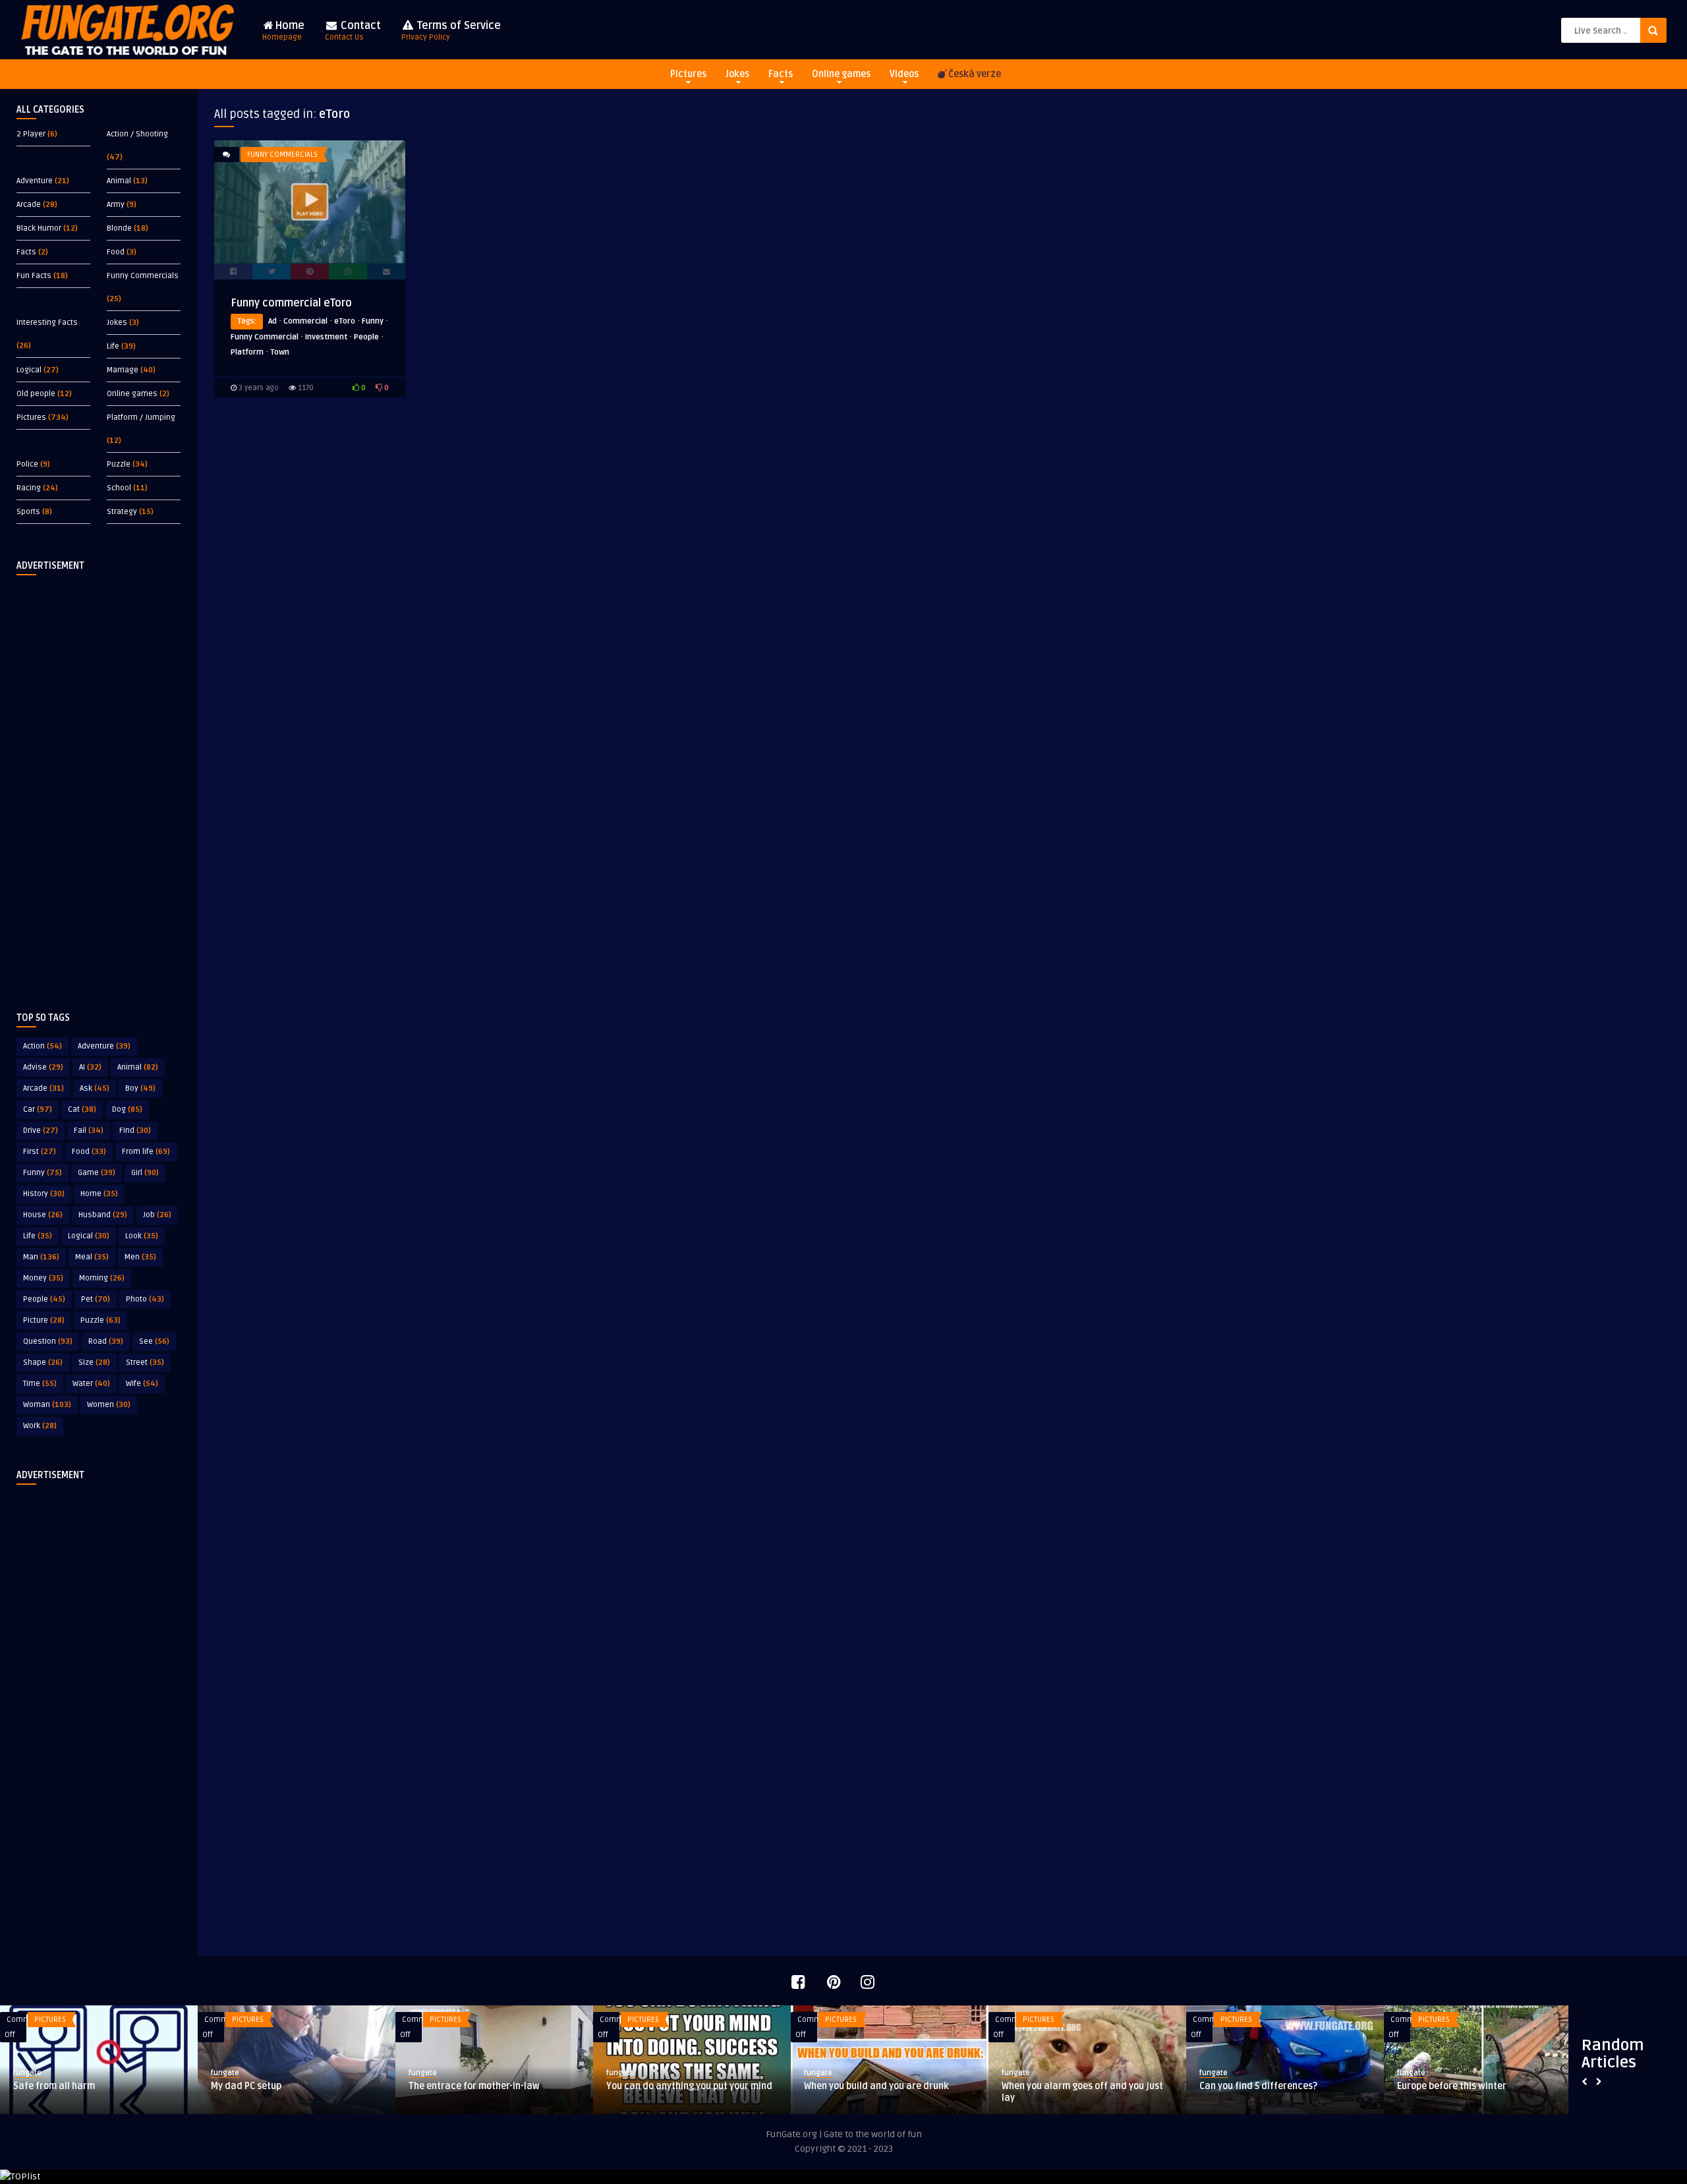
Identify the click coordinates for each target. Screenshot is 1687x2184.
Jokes (737, 74)
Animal (119, 181)
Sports (28, 512)
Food (116, 252)
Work (40, 1426)
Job (157, 1215)
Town (280, 352)
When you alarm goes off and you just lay (1082, 2092)
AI (90, 1067)
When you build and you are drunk (876, 2086)
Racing (29, 488)
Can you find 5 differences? (1258, 2086)
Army (116, 205)
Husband (103, 1215)
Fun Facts (34, 276)
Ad (272, 321)
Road (106, 1341)
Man (41, 1257)
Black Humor (39, 228)
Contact (353, 31)
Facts (781, 74)
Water (91, 1384)
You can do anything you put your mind (689, 2086)
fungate (27, 2073)
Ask (95, 1088)
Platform (247, 352)
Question (48, 1341)
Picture (44, 1320)
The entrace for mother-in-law (474, 2086)
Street (145, 1363)
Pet (96, 1299)
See (154, 1341)
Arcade (29, 205)
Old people (36, 394)
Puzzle (119, 464)
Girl (145, 1173)
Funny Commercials (143, 276)
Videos (904, 74)
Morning (102, 1278)
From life (146, 1152)
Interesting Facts (47, 323)
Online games (841, 74)
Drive (41, 1131)
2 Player (31, 134)
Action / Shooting (137, 134)
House (43, 1215)
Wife (142, 1384)
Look (142, 1236)
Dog (127, 1109)
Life (113, 346)
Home (283, 31)
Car (38, 1109)
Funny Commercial (265, 337)
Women (109, 1405)
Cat (82, 1109)
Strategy (122, 512)
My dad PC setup (246, 2086)
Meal (92, 1257)
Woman (47, 1405)
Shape (43, 1363)
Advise (43, 1067)
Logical (29, 370)
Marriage (123, 370)
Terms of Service (451, 31)
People (44, 1299)
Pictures (688, 74)
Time (40, 1384)
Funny (43, 1173)
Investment (326, 337)
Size (94, 1363)
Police (27, 464)
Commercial (305, 321)
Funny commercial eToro (291, 303)
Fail (89, 1131)
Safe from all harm (54, 2086)
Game (97, 1173)
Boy (140, 1088)
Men (140, 1257)
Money (43, 1278)
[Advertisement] (99, 783)
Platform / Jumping (141, 417)
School (119, 488)
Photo (145, 1299)
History (44, 1194)
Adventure (35, 181)
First (40, 1152)
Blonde (119, 228)
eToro (345, 321)
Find (135, 1131)
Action (43, 1046)
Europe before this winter (1452, 2086)
